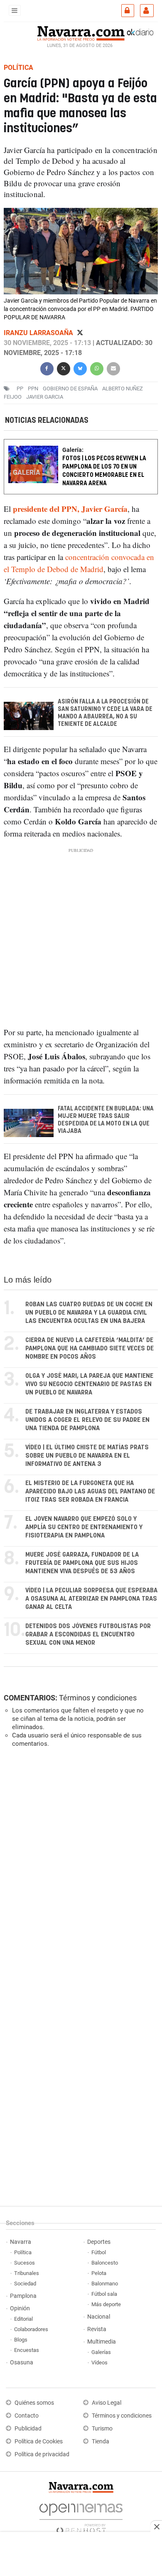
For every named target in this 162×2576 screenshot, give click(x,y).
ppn (33, 389)
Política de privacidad (42, 2454)
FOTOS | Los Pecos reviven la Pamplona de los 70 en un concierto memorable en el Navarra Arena (104, 471)
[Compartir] (47, 368)
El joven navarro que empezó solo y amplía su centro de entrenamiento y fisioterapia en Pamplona (84, 1527)
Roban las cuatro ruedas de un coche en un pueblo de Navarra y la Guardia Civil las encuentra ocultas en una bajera (89, 1313)
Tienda (101, 2442)
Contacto (27, 2416)
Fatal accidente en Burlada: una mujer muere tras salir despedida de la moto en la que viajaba (106, 1120)
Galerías (101, 2352)
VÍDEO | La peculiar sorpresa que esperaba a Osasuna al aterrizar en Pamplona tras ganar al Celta (91, 1599)
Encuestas (27, 2350)
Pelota (99, 2273)
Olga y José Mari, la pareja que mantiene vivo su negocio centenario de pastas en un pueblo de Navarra (89, 1384)
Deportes (99, 2242)
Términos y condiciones (98, 1698)
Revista (97, 2329)
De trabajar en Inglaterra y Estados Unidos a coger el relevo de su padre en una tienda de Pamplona (87, 1420)
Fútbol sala (104, 2294)
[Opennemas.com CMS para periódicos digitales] (81, 2517)
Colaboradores (31, 2329)
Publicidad (28, 2429)
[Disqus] (79, 1868)
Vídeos (99, 2363)
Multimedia (102, 2342)
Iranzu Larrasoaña (39, 333)
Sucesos (25, 2263)
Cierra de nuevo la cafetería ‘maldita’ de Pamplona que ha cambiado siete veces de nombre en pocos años (90, 1348)
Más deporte (106, 2304)
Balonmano (105, 2284)
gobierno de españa (70, 389)
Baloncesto (105, 2263)
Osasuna (22, 2363)
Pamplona (23, 2296)
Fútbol (99, 2252)
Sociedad (25, 2284)
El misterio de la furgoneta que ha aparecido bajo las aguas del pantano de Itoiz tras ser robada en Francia (90, 1492)
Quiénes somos (34, 2403)
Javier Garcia (45, 397)
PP (20, 389)
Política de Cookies (39, 2442)
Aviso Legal (107, 2403)
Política (23, 2252)
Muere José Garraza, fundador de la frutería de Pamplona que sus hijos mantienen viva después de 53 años (82, 1563)
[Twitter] (80, 333)
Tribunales (27, 2273)
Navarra (21, 2242)
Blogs (21, 2340)
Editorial (23, 2319)
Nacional (99, 2317)
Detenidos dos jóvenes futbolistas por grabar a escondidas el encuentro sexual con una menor (88, 1635)
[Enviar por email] (113, 368)
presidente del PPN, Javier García (70, 509)
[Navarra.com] (81, 32)
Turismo (102, 2429)
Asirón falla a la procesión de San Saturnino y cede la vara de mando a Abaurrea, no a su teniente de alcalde (105, 713)
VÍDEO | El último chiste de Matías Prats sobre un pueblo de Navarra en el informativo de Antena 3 (87, 1456)
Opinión (20, 2308)
